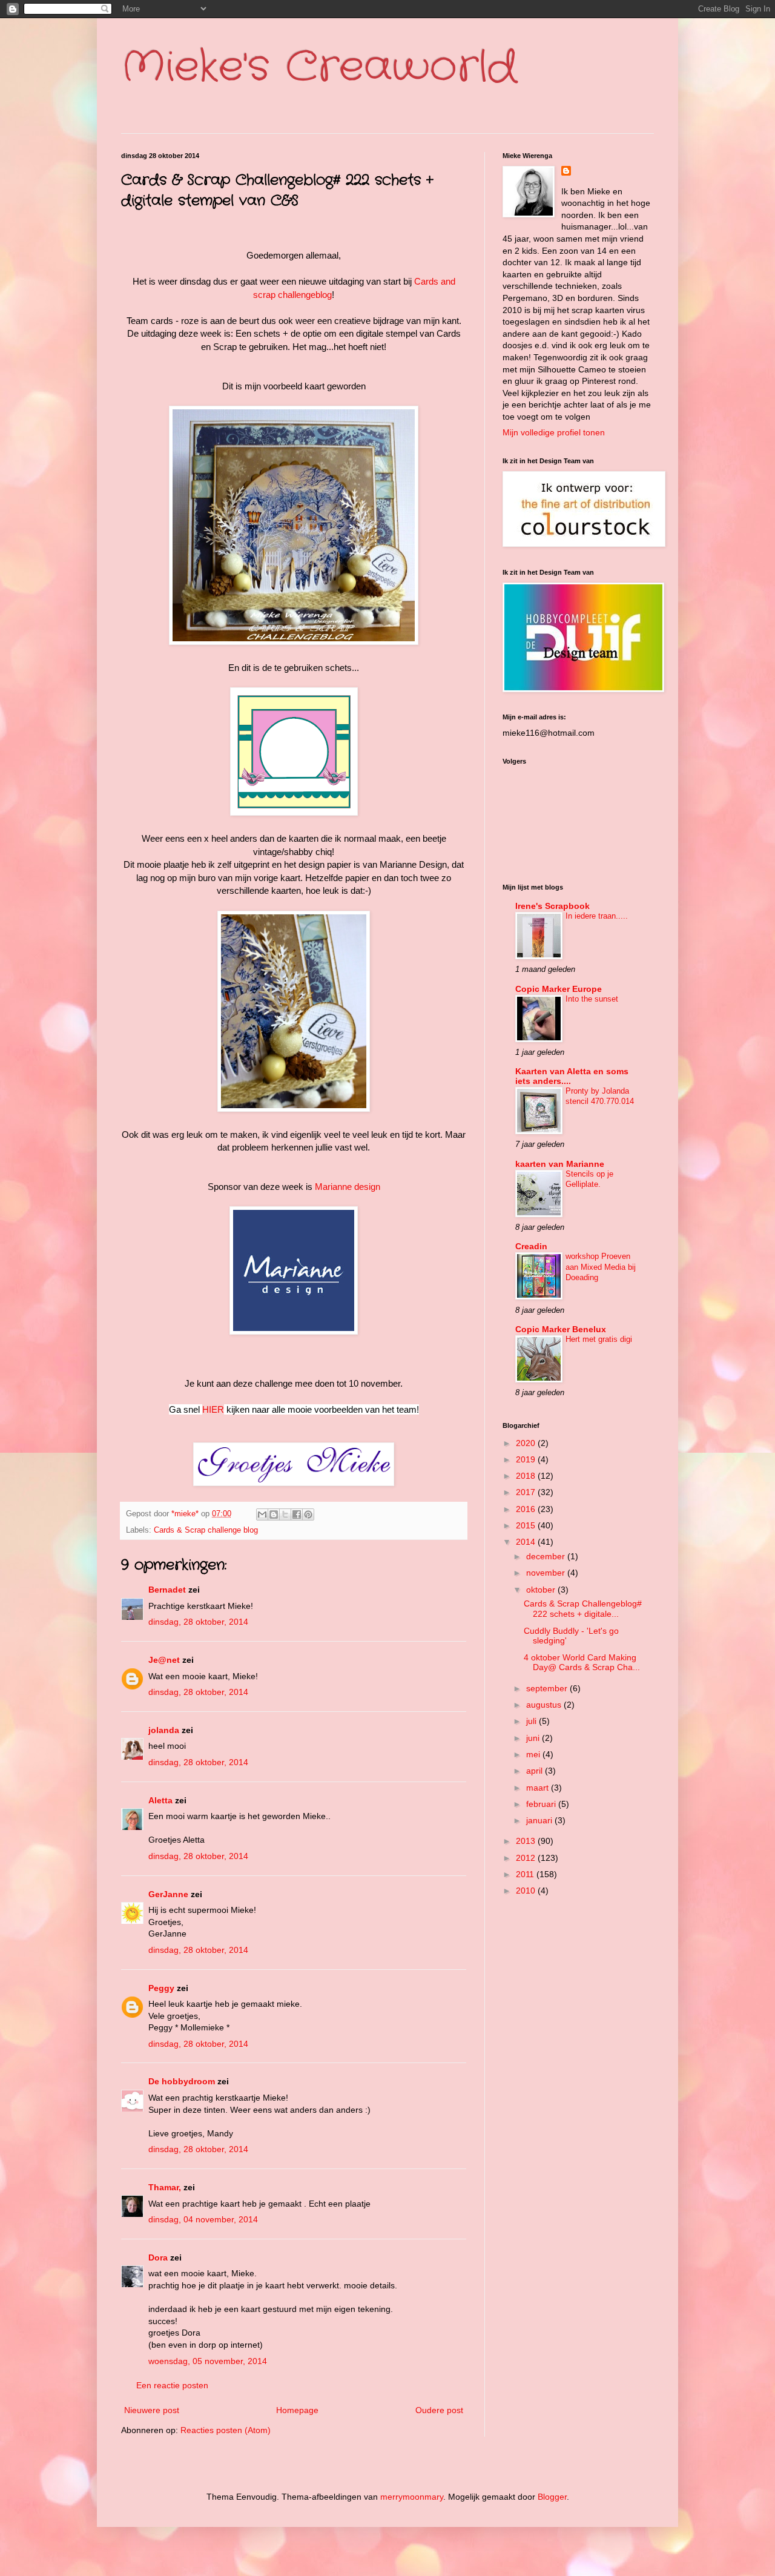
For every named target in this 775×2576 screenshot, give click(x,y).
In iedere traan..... (597, 916)
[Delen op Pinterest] (308, 1514)
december (547, 1556)
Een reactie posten (172, 2385)
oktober (542, 1590)
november (547, 1573)
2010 (527, 1891)
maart (539, 1788)
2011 (526, 1874)
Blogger (552, 2497)
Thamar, (165, 2187)
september (548, 1688)
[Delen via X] (285, 1514)
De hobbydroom (182, 2081)
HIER (213, 1409)
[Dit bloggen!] (274, 1514)
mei (534, 1754)
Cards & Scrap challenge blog (206, 1530)
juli (533, 1721)
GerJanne (168, 1894)
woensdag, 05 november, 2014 (208, 2361)
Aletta (160, 1800)
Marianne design (348, 1187)
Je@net (164, 1660)
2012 (527, 1858)
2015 (527, 1525)
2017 (527, 1492)
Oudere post (439, 2410)
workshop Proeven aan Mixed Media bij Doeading (601, 1267)
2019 (527, 1459)
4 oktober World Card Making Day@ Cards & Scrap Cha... (582, 1663)
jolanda (164, 1730)
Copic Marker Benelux (561, 1329)
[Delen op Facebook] (297, 1514)
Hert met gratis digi (599, 1339)
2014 (527, 1542)
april (536, 1771)
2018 (527, 1476)
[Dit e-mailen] (262, 1514)
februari (542, 1804)
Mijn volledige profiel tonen (554, 432)
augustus (545, 1705)
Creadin (531, 1246)
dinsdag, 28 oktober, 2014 (198, 1622)
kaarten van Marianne (560, 1164)
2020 (527, 1443)
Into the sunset (592, 999)
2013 (527, 1841)
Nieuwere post (152, 2410)
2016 (527, 1509)
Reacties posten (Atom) (226, 2430)
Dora (158, 2257)
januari (540, 1820)
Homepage (297, 2410)
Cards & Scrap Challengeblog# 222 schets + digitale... (583, 1609)
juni (534, 1738)
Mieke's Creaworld (319, 68)
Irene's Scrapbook (552, 906)
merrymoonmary (412, 2497)
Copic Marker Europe (559, 989)
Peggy (161, 1988)
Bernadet (167, 1590)
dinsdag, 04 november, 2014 (203, 2219)
